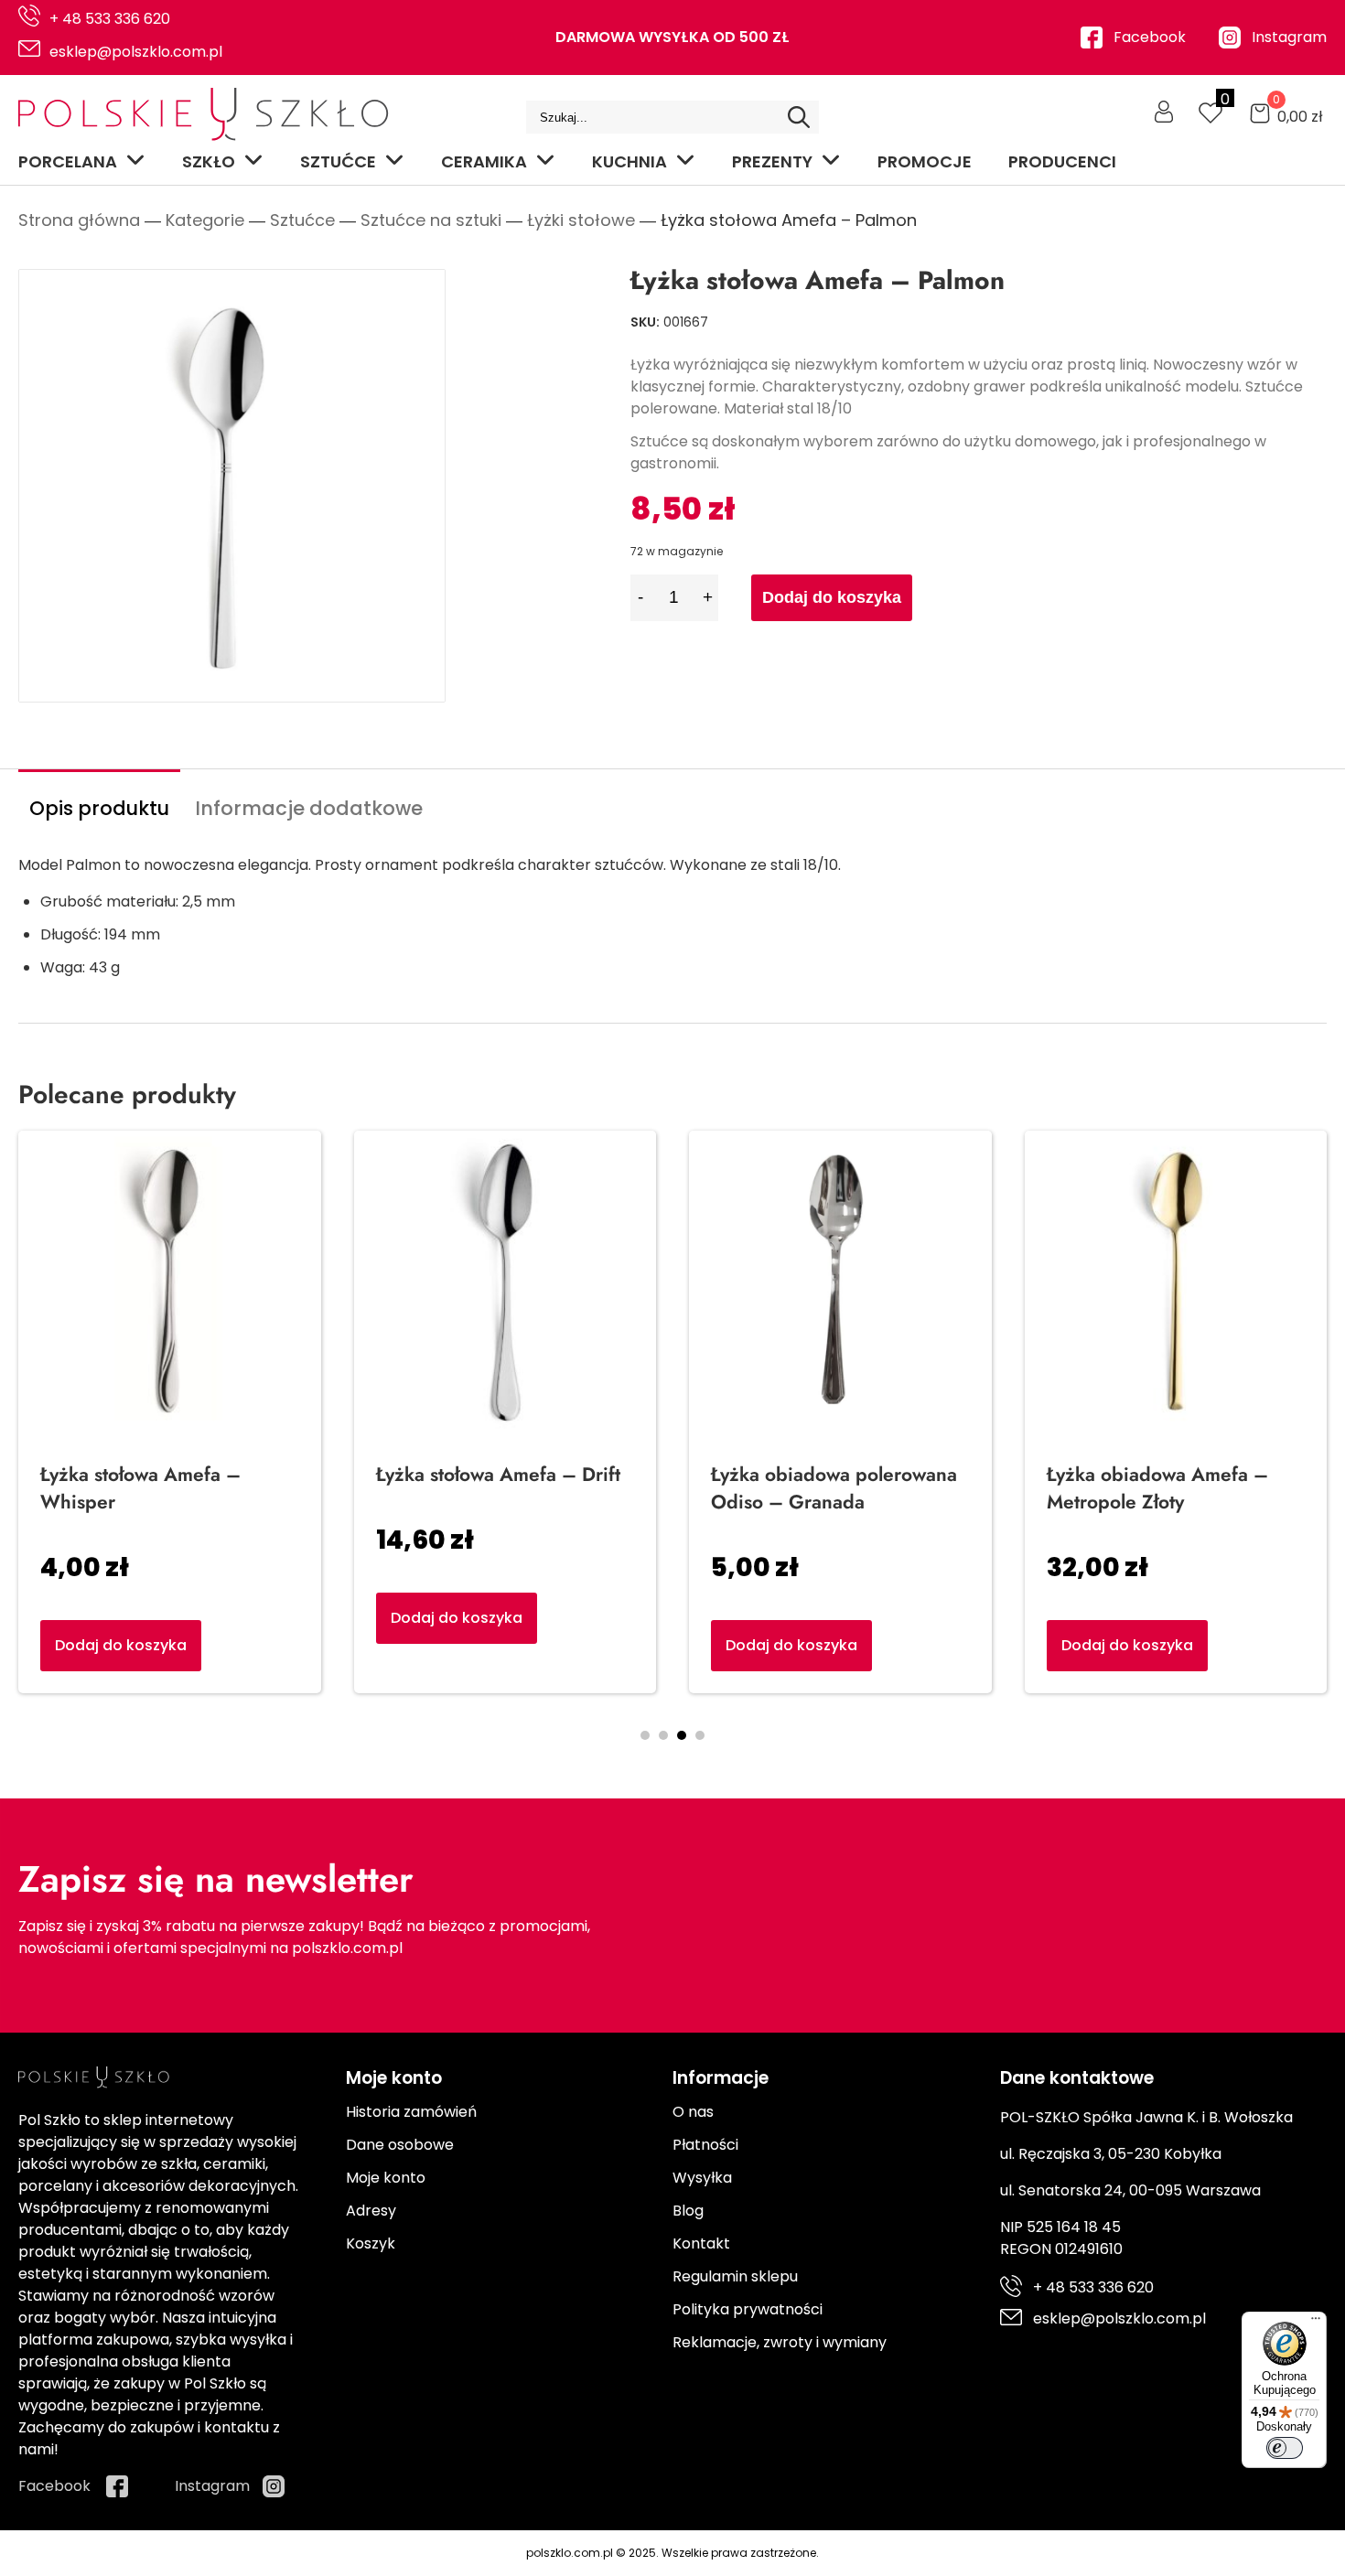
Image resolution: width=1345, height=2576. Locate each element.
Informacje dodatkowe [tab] (309, 808)
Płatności (705, 2145)
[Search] (799, 117)
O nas (693, 2112)
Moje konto (386, 2178)
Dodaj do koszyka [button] (791, 1645)
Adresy (371, 2211)
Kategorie (205, 220)
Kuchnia (629, 161)
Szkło (209, 161)
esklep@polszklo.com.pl (136, 52)
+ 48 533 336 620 (110, 19)
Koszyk (371, 2243)
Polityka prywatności (748, 2309)
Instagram (1289, 37)
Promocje (925, 161)
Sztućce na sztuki (431, 220)
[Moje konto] (1164, 112)
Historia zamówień (411, 2112)
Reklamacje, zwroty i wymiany (780, 2342)
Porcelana (68, 161)
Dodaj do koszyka (832, 597)
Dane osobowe (400, 2145)
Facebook (1150, 37)
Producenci (1062, 161)
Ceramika (484, 161)
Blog (688, 2211)
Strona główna (79, 220)
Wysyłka (702, 2178)
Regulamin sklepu (735, 2276)
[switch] (1285, 2448)
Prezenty (772, 161)
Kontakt (701, 2243)
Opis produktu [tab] (99, 808)
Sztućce (338, 161)
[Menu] (1316, 2323)
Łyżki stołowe (581, 220)
